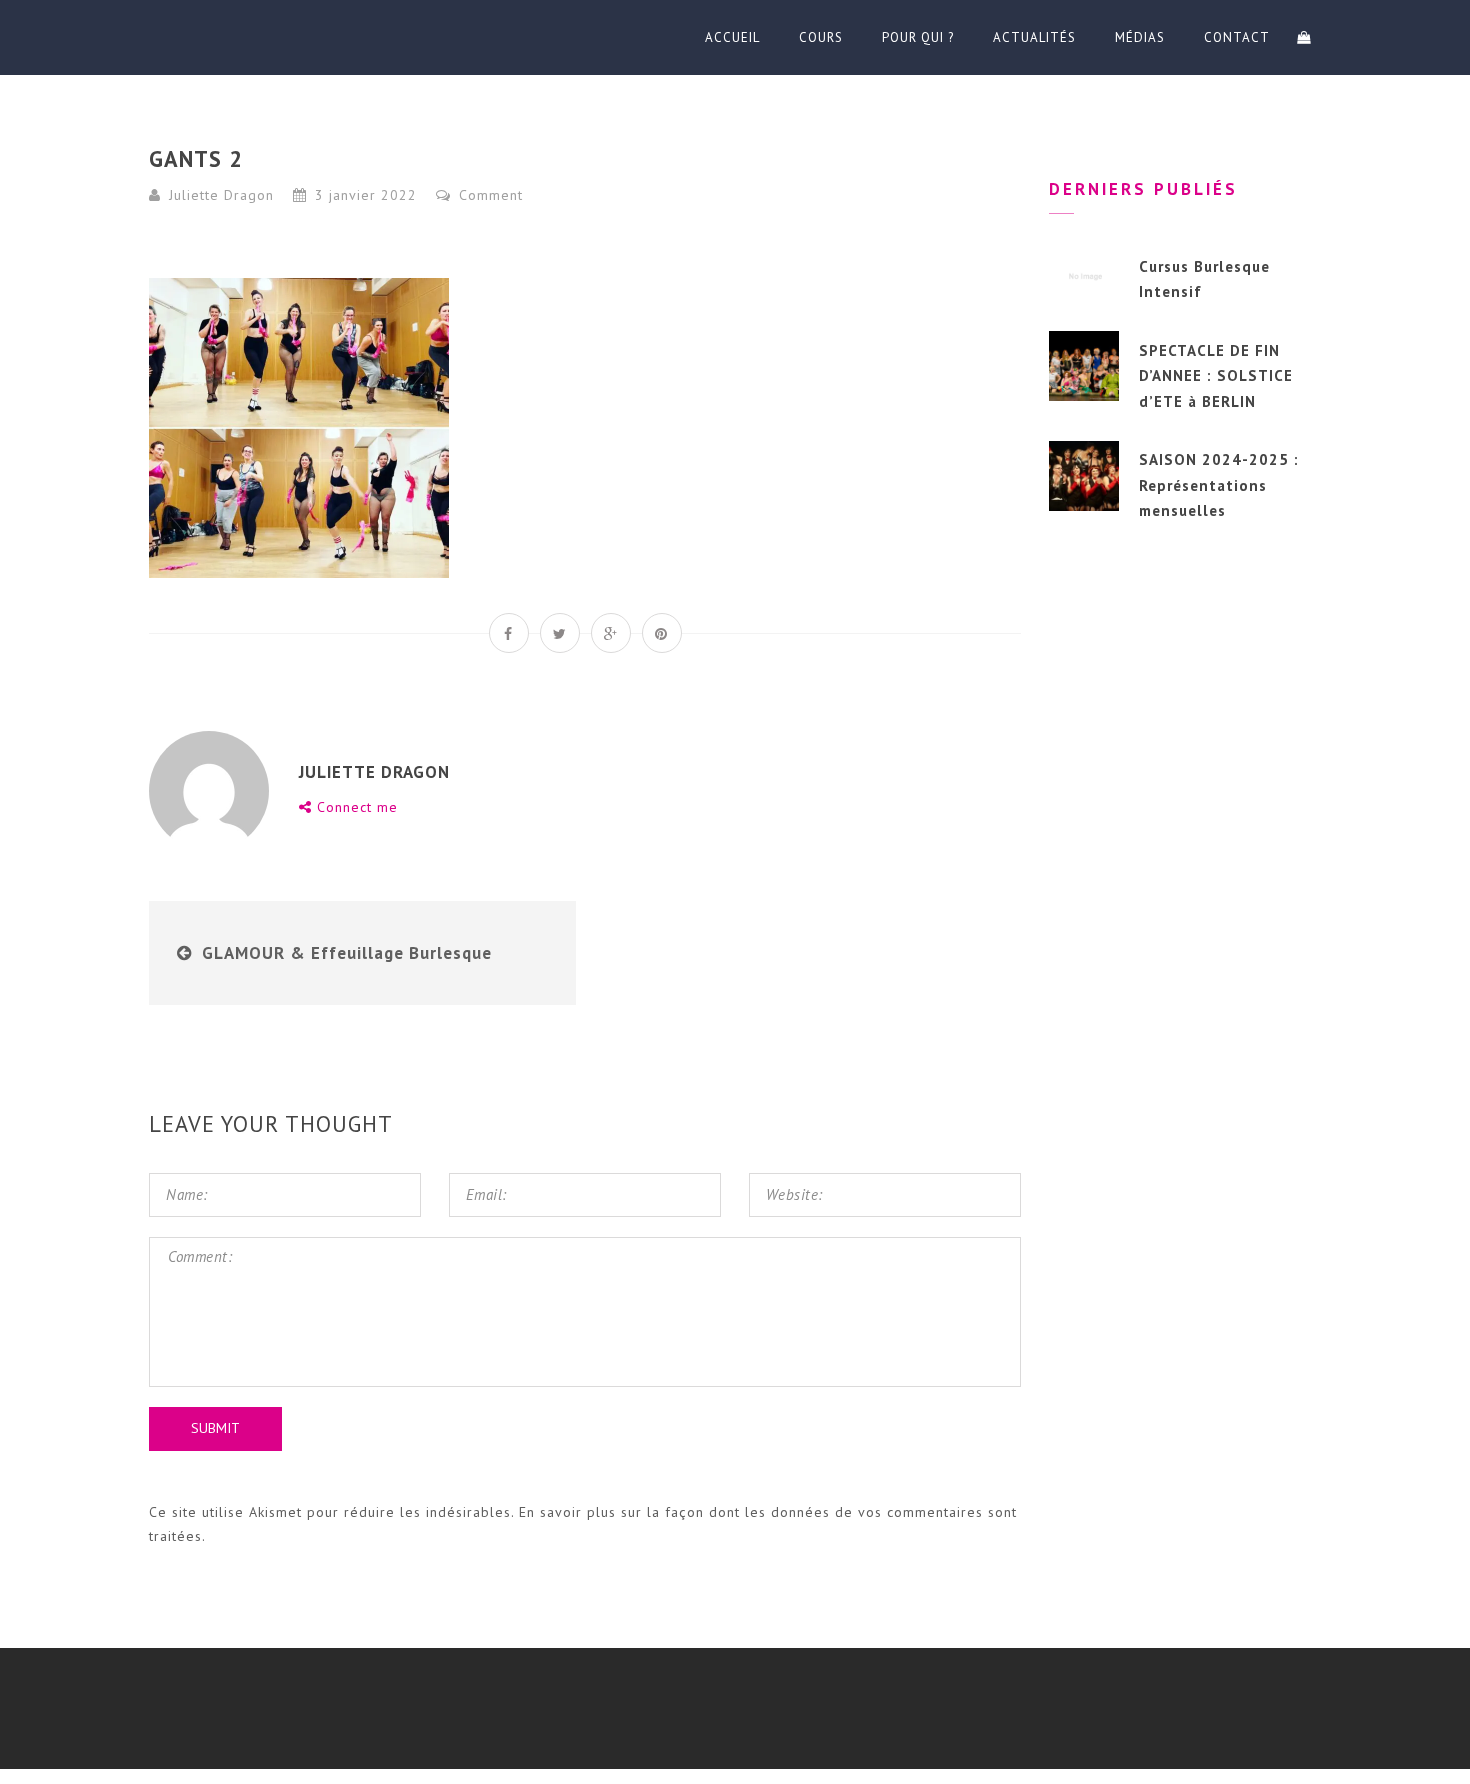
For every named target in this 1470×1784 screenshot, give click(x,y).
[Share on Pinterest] (662, 633)
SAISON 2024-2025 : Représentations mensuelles (1219, 485)
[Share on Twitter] (560, 633)
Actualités (1034, 37)
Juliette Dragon (221, 195)
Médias (1140, 37)
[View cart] (1304, 37)
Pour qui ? (918, 37)
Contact (1237, 37)
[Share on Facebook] (509, 633)
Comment (488, 195)
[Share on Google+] (611, 633)
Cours (821, 37)
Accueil (732, 37)
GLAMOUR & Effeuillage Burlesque (347, 953)
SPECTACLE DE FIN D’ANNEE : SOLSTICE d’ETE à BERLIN (1216, 376)
